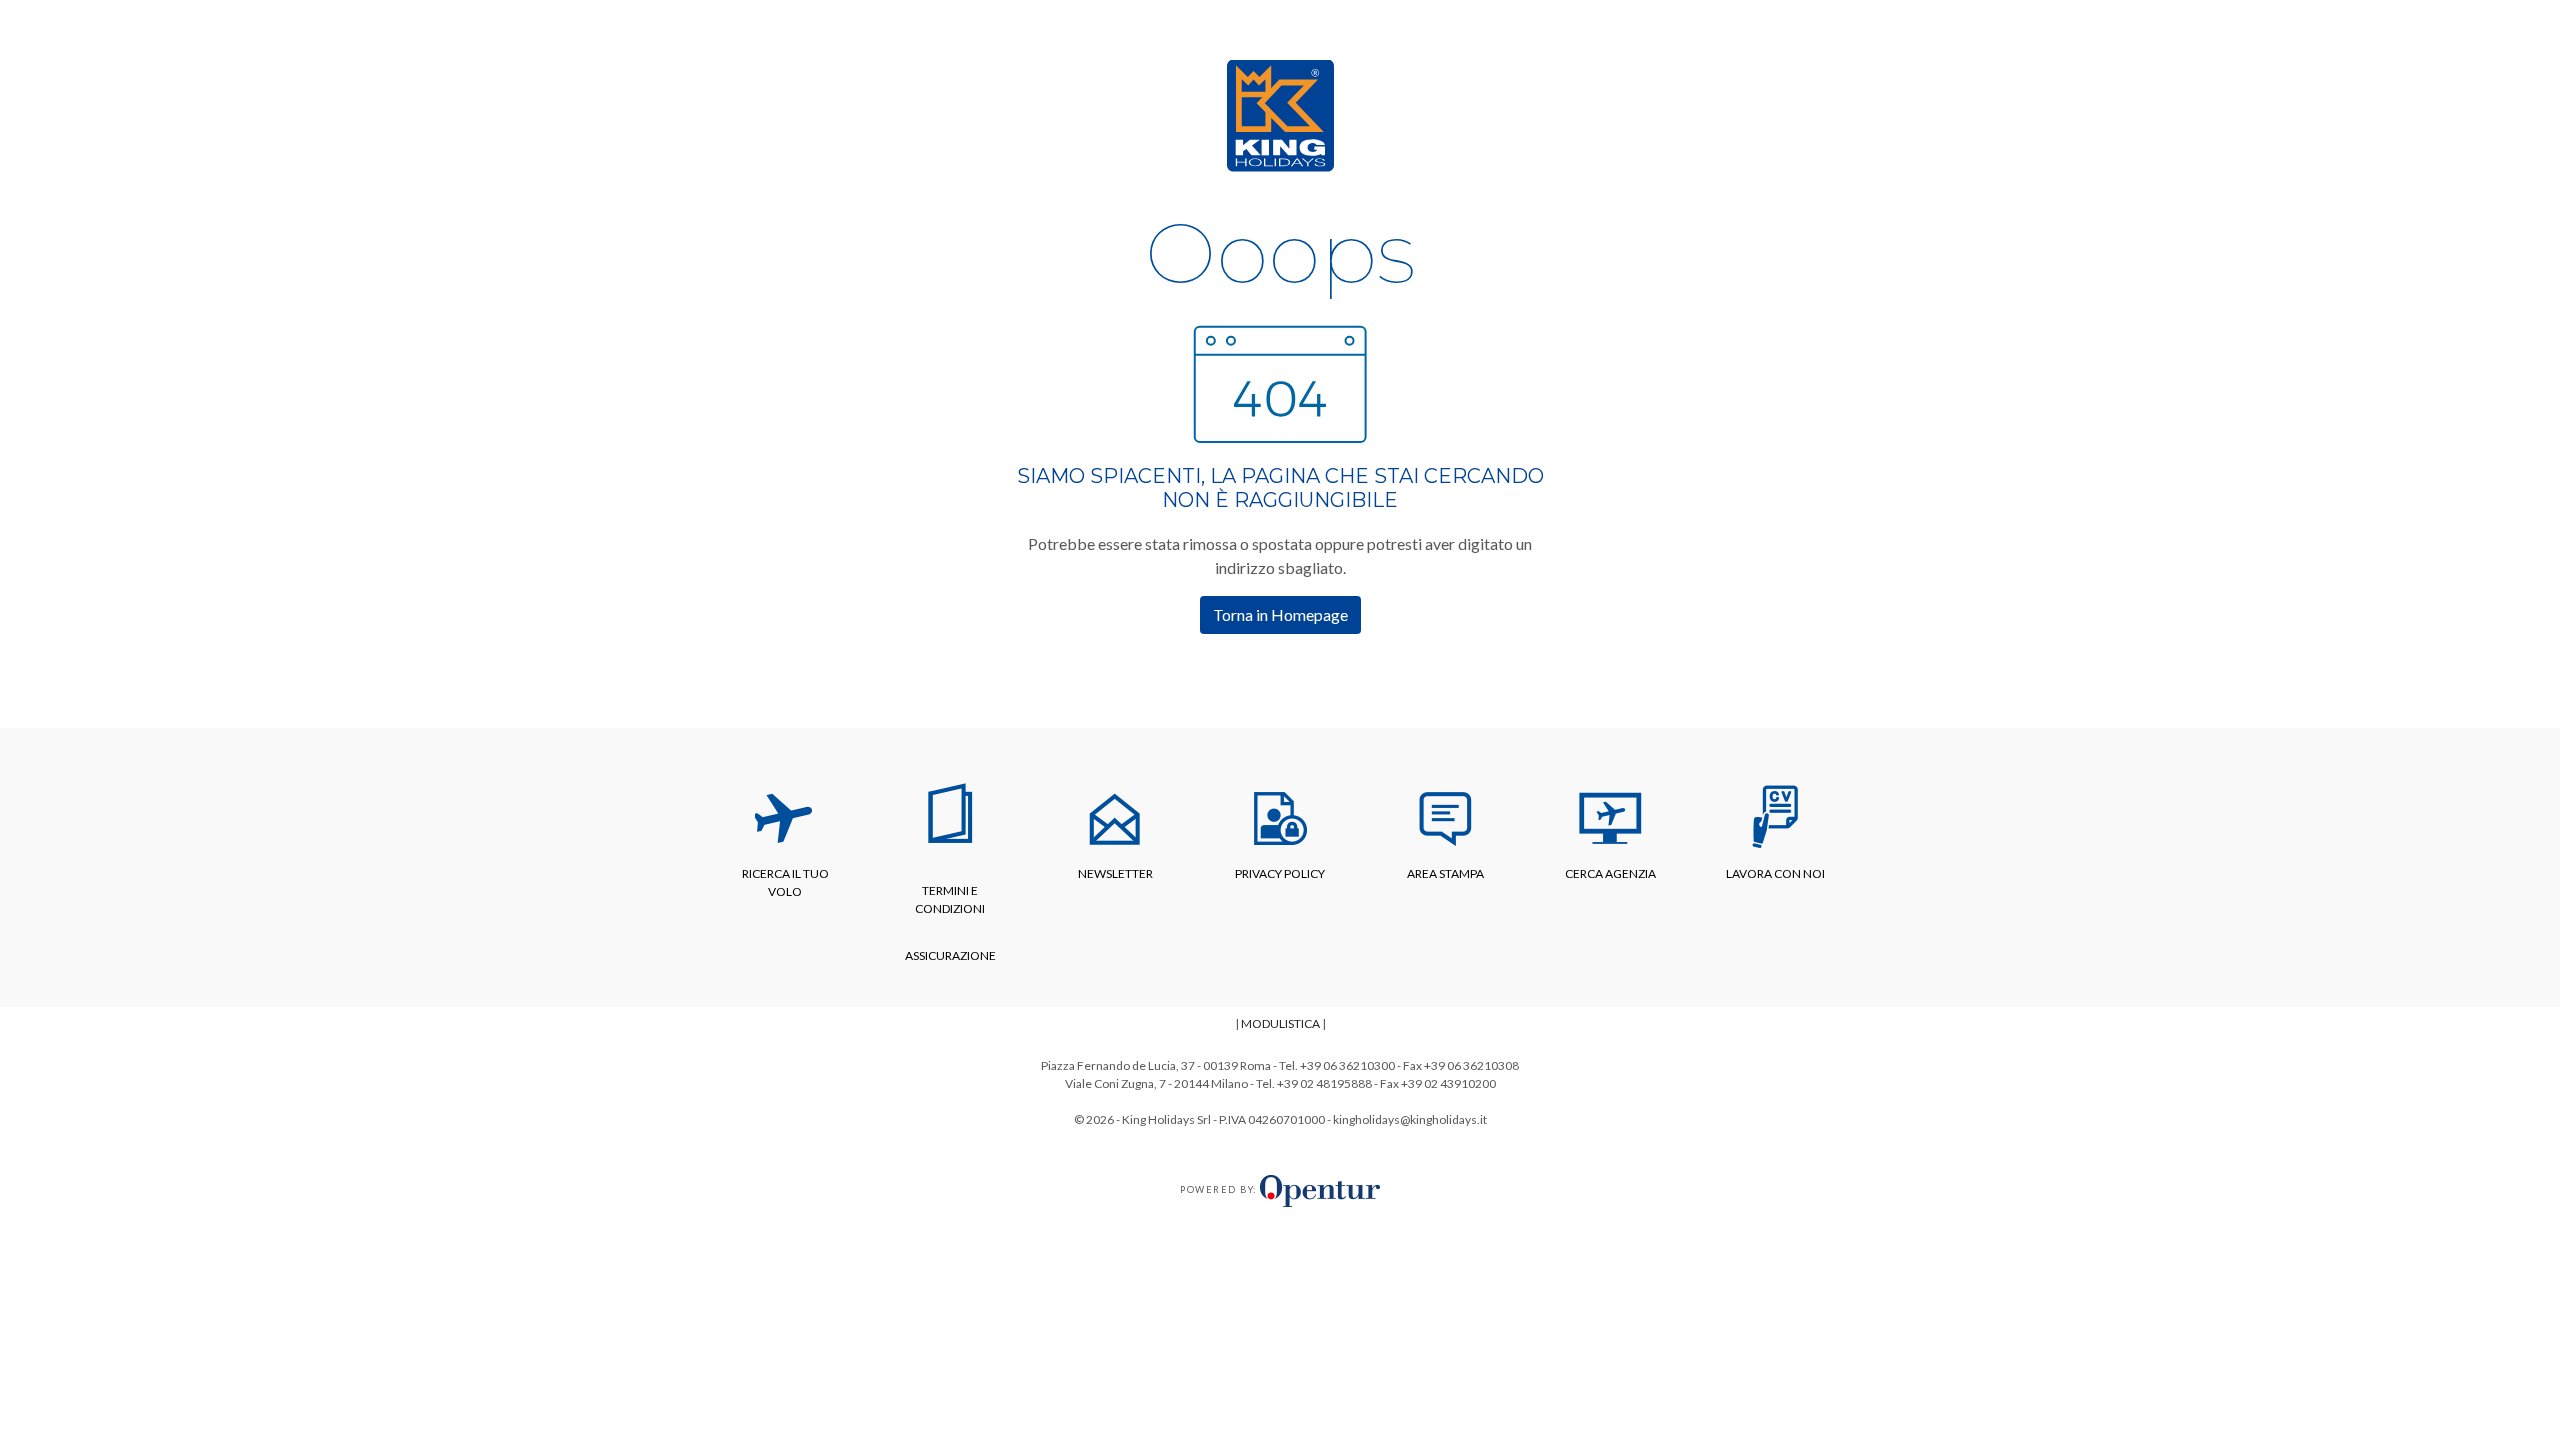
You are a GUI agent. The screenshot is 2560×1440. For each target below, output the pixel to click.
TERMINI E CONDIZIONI (950, 899)
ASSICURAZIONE (950, 955)
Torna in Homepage (1280, 614)
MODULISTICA (1280, 1023)
